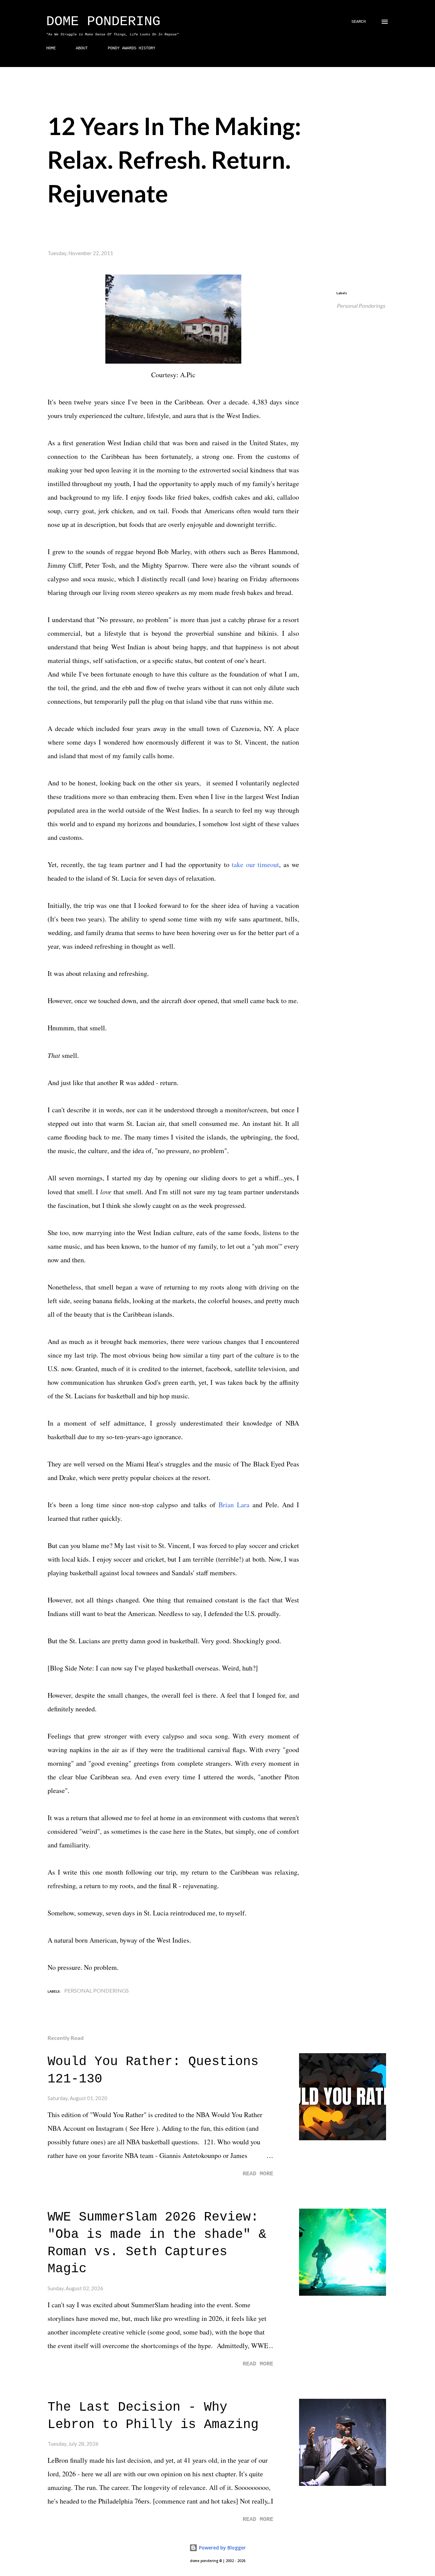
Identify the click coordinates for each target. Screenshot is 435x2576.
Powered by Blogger (222, 2548)
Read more (258, 2174)
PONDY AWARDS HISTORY (132, 48)
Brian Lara (234, 1505)
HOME (51, 48)
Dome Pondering (103, 22)
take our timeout (255, 865)
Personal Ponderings (361, 306)
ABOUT (82, 48)
